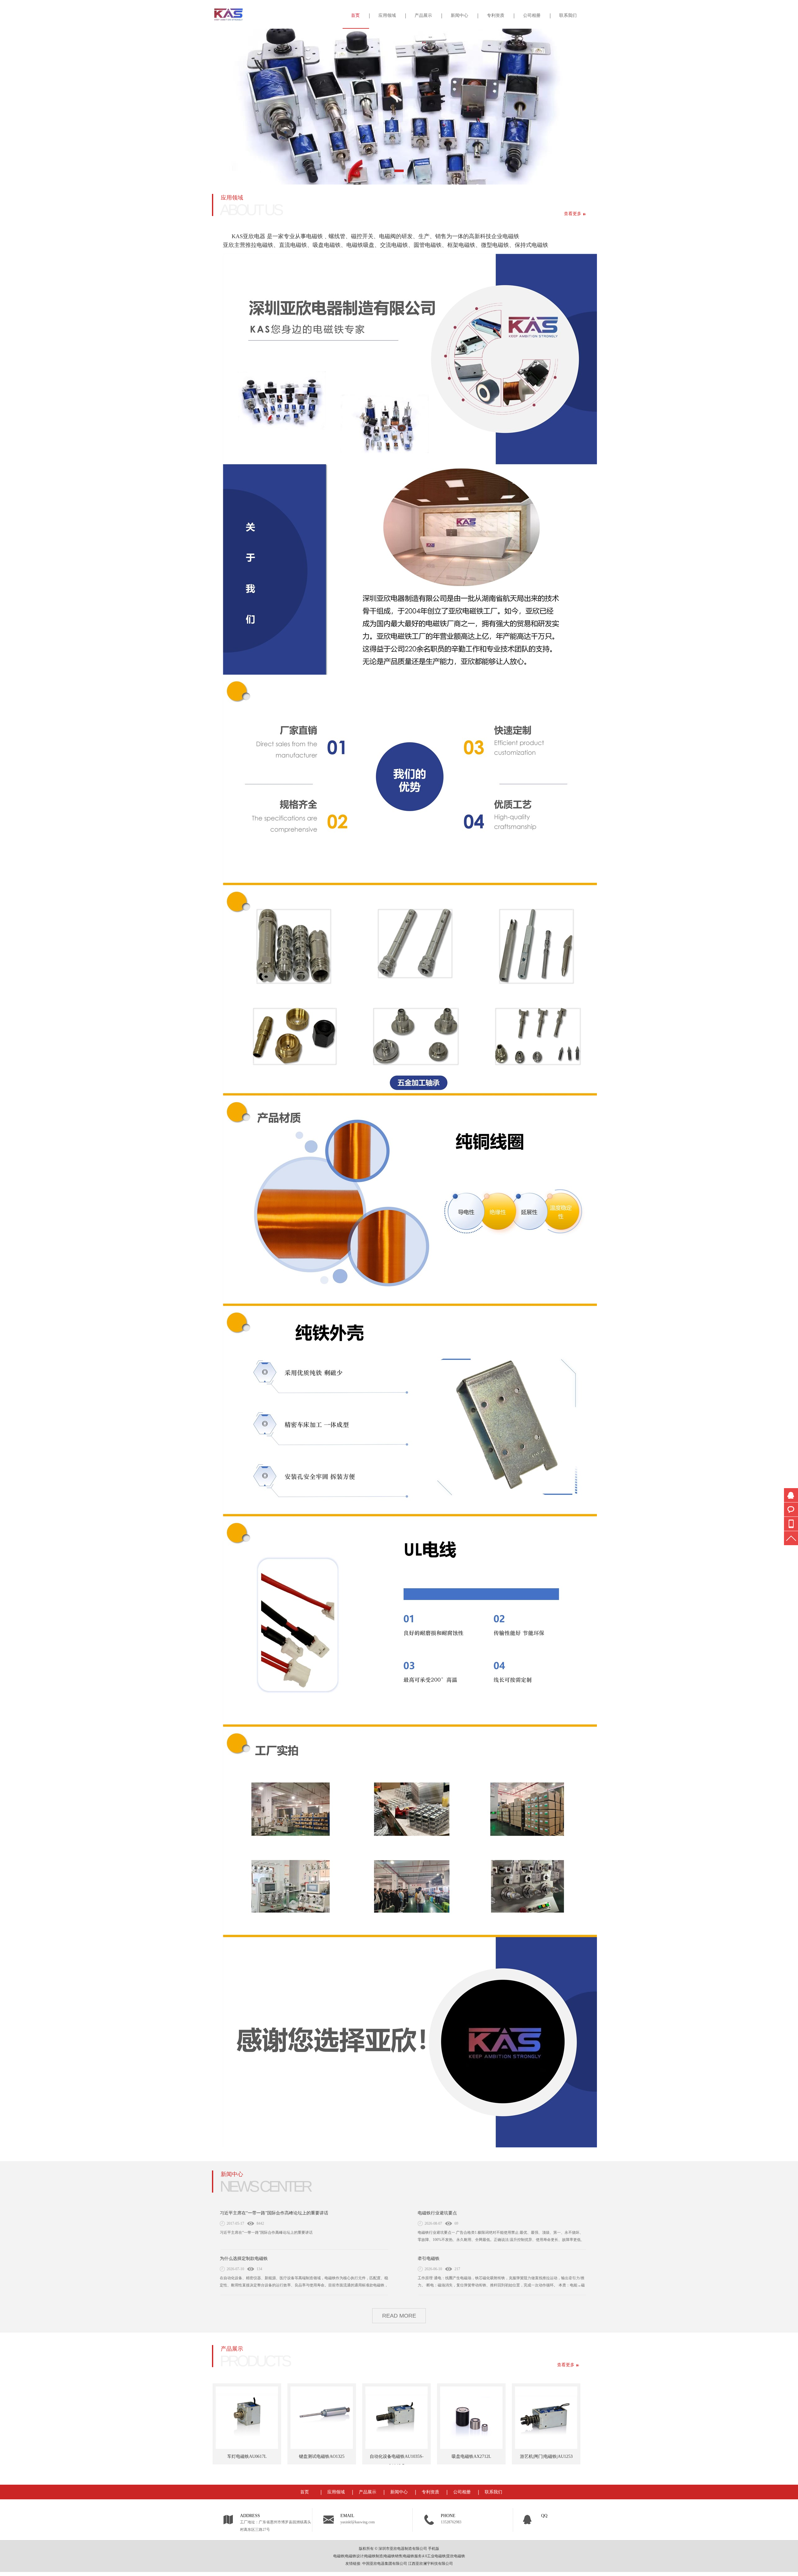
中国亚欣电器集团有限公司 (385, 2564)
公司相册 (532, 15)
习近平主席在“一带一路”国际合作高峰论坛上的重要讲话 (274, 2213)
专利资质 (496, 15)
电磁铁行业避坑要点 (437, 2213)
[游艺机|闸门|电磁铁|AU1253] (516, 2418)
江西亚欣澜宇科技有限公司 (430, 2564)
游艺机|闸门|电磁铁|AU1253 (516, 2456)
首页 (355, 15)
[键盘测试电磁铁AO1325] (291, 2418)
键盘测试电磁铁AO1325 (291, 2456)
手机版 (434, 2549)
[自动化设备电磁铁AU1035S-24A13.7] (366, 2418)
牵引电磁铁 (429, 2259)
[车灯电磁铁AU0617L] (216, 2418)
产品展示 (423, 15)
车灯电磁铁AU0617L (216, 2456)
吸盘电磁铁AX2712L (441, 2456)
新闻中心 (459, 15)
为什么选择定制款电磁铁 (244, 2259)
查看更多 (573, 214)
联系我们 (568, 15)
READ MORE (399, 2316)
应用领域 (387, 15)
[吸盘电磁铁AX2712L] (441, 2418)
